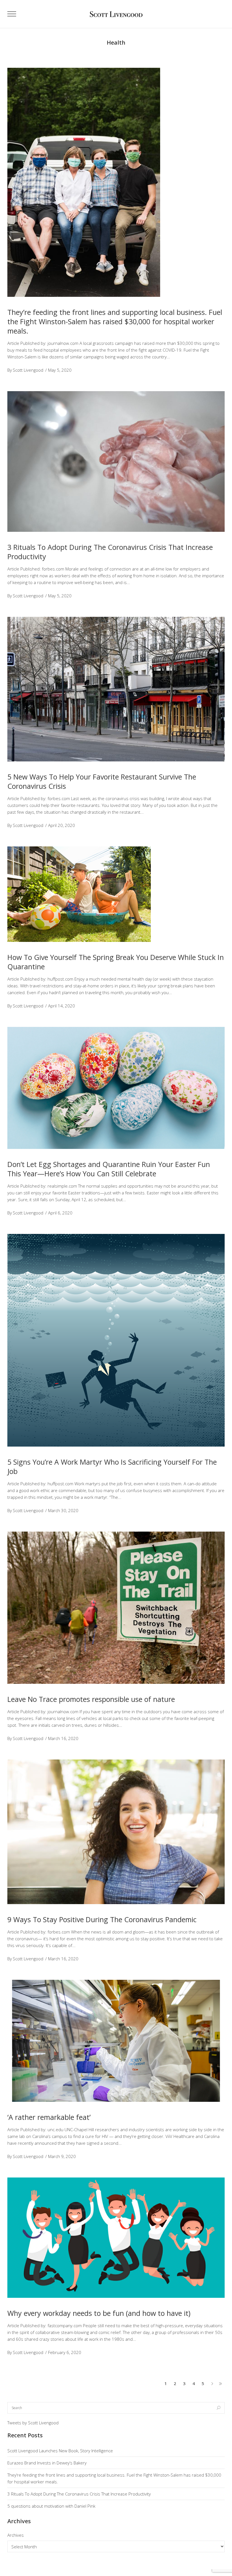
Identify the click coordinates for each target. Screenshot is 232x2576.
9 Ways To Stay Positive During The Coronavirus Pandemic (102, 1919)
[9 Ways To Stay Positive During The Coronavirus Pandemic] (116, 1832)
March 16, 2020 (63, 1738)
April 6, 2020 (60, 1213)
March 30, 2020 (63, 1510)
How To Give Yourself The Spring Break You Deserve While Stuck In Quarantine (116, 962)
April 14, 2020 (62, 1006)
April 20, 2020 (62, 825)
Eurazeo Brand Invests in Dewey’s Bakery (47, 2463)
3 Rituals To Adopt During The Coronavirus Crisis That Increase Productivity (110, 552)
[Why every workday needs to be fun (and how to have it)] (116, 2238)
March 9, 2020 (62, 2156)
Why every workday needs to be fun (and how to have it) (99, 2313)
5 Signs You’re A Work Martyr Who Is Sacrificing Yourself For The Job (112, 1466)
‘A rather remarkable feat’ (49, 2117)
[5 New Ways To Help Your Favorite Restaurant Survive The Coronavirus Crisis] (116, 689)
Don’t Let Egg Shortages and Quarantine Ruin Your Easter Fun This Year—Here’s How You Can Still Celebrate (109, 1169)
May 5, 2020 (60, 370)
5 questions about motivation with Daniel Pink (51, 2506)
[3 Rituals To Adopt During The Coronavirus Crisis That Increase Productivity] (116, 461)
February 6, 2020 (65, 2352)
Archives (16, 2535)
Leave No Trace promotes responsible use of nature (91, 1699)
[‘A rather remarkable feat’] (116, 2041)
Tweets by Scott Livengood (33, 2423)
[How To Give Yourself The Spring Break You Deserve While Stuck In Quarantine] (79, 894)
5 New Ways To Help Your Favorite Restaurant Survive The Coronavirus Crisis (102, 781)
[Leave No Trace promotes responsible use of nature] (116, 1608)
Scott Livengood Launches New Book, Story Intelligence (60, 2451)
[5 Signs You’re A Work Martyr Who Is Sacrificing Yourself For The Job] (116, 1340)
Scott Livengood (28, 370)
